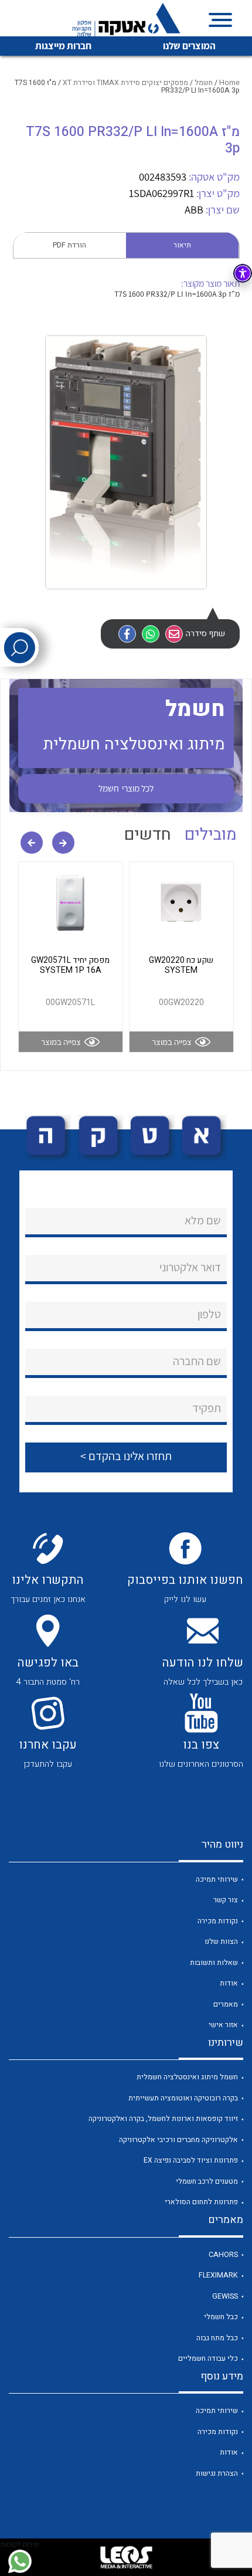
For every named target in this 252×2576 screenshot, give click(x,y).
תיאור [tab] (182, 245)
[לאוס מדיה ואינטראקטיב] (126, 2557)
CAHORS (223, 2255)
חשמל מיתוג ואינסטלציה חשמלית (187, 2077)
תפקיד (207, 1408)
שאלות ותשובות (214, 1963)
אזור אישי (223, 2025)
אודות (229, 1983)
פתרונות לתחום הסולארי (201, 2202)
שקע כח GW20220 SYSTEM (181, 965)
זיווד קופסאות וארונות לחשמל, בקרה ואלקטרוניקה (163, 2119)
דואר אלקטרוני (190, 1267)
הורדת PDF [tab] (69, 245)
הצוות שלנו (221, 1942)
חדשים (148, 835)
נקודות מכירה (218, 1921)
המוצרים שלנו (189, 46)
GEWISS (225, 2296)
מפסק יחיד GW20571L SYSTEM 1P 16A (70, 965)
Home (229, 83)
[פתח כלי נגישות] (243, 273)
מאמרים (226, 2004)
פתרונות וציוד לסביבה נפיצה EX (191, 2160)
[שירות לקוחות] (20, 2561)
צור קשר (226, 1900)
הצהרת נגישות (217, 2473)
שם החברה (197, 1361)
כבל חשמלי (221, 2317)
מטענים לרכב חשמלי (207, 2181)
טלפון (209, 1314)
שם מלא (203, 1220)
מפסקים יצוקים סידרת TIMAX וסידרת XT (125, 83)
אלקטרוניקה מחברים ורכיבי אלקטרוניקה (178, 2140)
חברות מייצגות (63, 46)
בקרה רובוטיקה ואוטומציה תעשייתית (183, 2098)
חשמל (204, 83)
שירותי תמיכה (217, 1879)
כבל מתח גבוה (217, 2338)
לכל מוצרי (126, 788)
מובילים (211, 835)
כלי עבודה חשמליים (208, 2358)
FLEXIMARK (218, 2275)
